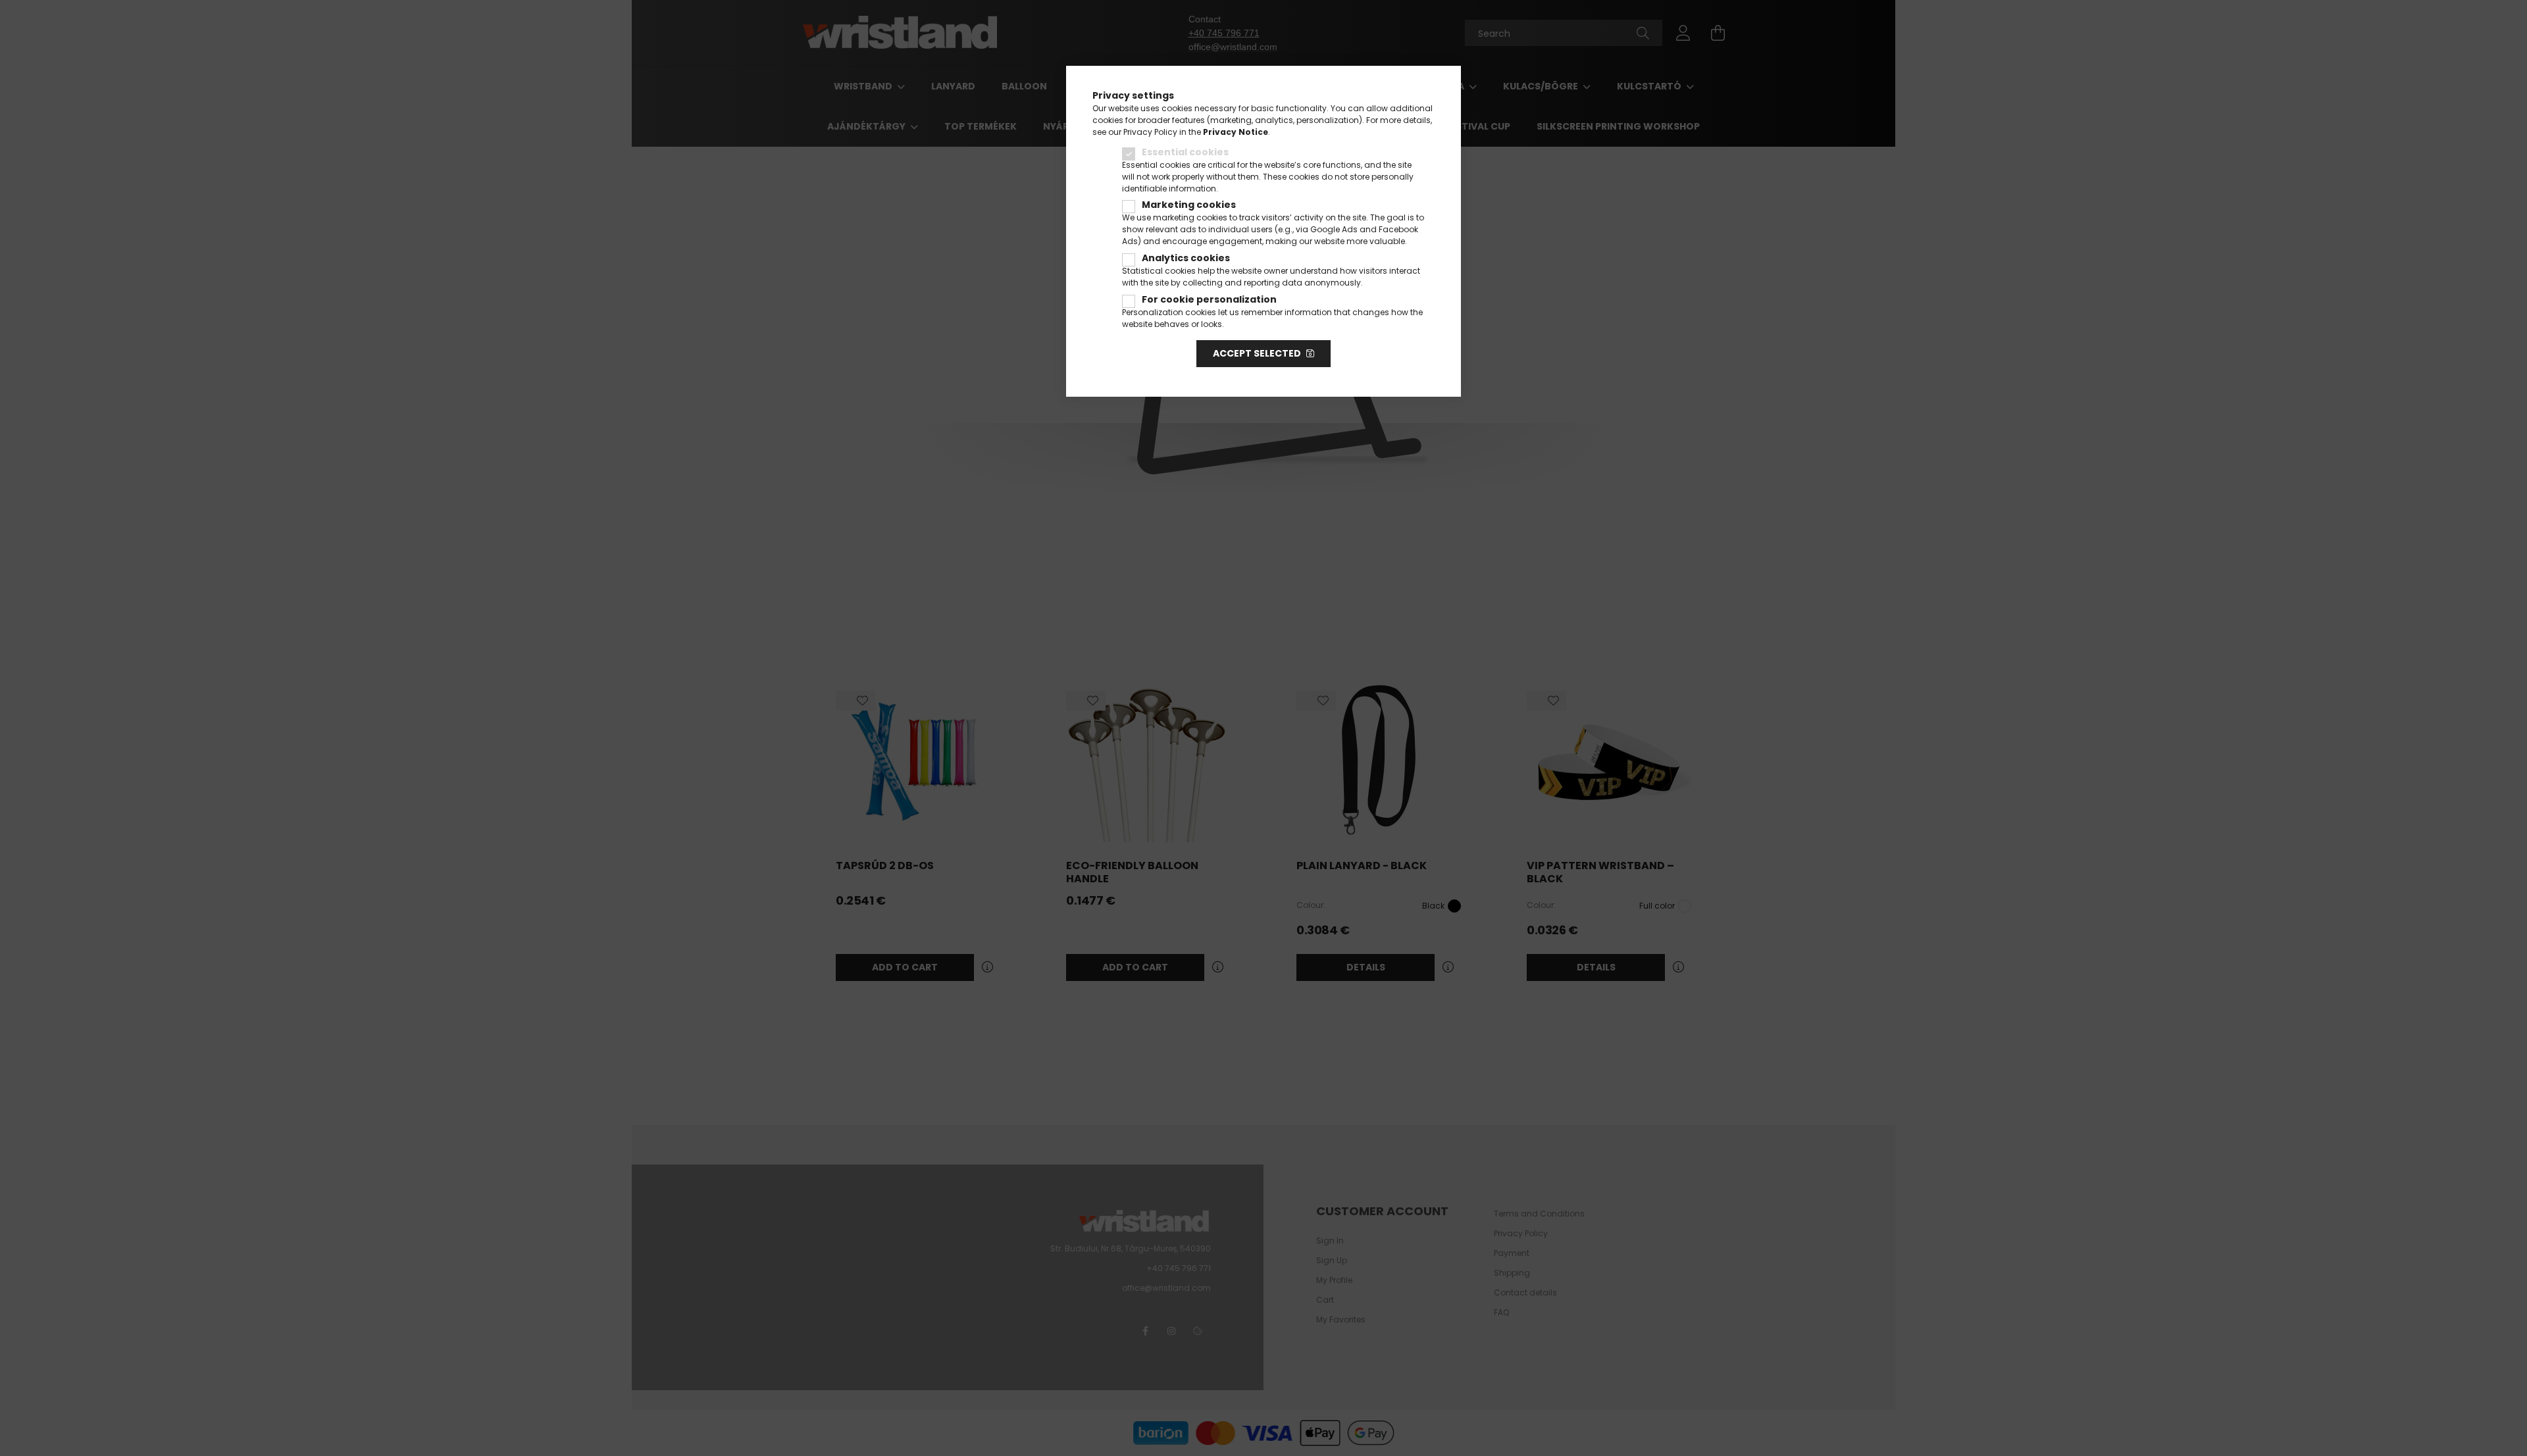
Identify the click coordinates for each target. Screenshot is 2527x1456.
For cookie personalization (1209, 299)
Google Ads (1334, 229)
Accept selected (1257, 353)
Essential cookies (1185, 152)
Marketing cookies (1189, 205)
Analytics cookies (1186, 258)
